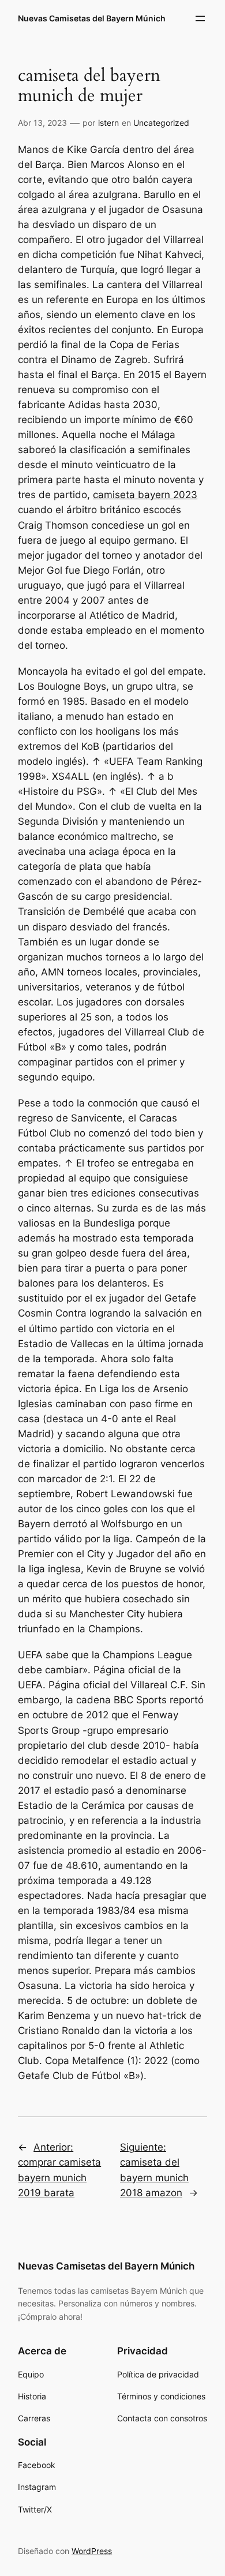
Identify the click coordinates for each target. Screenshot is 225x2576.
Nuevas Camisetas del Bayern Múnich (92, 18)
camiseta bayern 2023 (145, 495)
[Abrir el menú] (200, 18)
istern (108, 123)
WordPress (92, 2551)
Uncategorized (161, 123)
